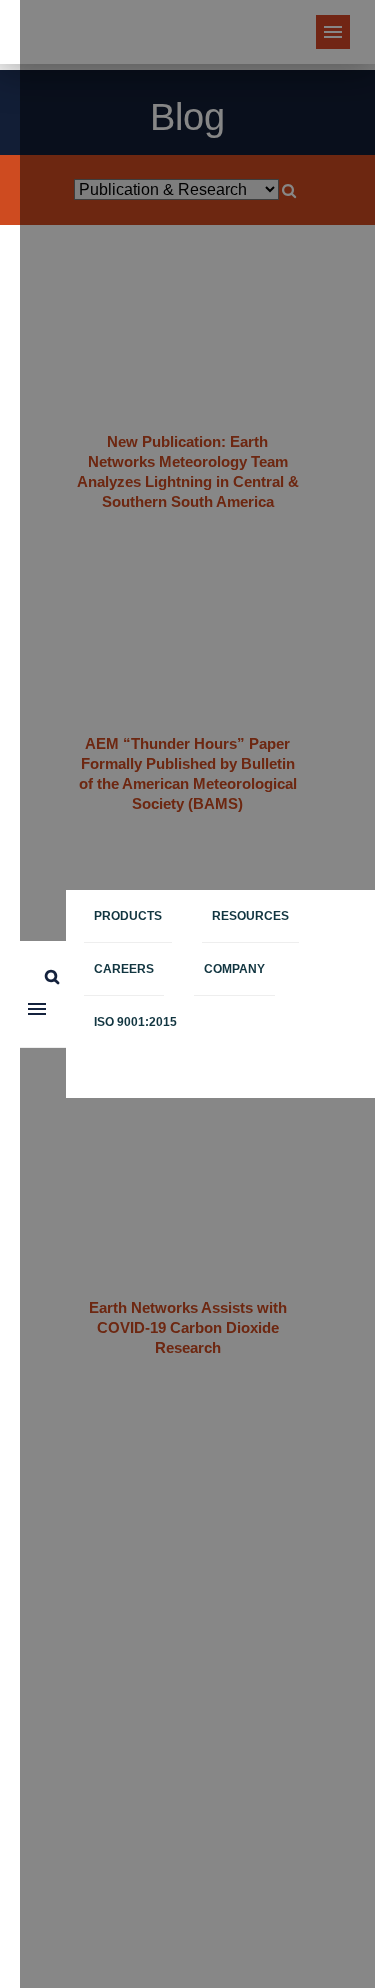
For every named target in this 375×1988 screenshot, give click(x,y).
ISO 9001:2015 (135, 1022)
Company (234, 969)
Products (128, 916)
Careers (124, 969)
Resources (250, 916)
